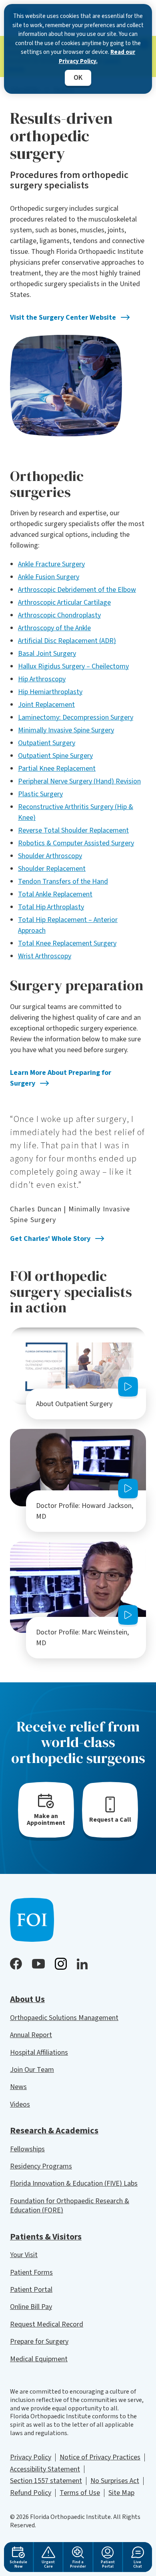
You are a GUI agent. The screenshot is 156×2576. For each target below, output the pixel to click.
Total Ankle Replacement (55, 894)
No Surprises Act (115, 2481)
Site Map (121, 2493)
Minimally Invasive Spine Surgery (66, 730)
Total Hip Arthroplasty (51, 907)
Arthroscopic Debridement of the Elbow (77, 590)
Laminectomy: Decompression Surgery (76, 717)
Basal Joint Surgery (47, 654)
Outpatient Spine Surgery (55, 756)
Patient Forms (31, 2272)
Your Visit (24, 2255)
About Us (27, 1999)
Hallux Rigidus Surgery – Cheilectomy (73, 666)
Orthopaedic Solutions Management (64, 2018)
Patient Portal (31, 2290)
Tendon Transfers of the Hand (63, 881)
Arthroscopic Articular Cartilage (64, 602)
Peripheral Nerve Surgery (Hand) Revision (79, 781)
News (18, 2087)
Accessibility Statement (45, 2469)
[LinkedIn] (82, 1964)
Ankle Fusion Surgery (49, 577)
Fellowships (27, 2149)
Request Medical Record (47, 2324)
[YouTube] (38, 1964)
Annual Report (31, 2035)
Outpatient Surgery (47, 743)
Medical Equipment (39, 2359)
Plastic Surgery (40, 794)
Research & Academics (54, 2131)
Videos (20, 2104)
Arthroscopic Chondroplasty (59, 615)
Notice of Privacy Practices (100, 2457)
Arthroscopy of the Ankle (54, 628)
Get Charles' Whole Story (50, 1239)
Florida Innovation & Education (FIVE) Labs (74, 2183)
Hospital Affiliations (39, 2053)
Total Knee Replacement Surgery (67, 943)
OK (78, 78)
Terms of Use (80, 2493)
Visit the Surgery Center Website (63, 318)
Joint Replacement (46, 705)
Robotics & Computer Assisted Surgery (76, 843)
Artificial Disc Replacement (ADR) (67, 641)
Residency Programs (41, 2166)
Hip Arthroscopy (42, 679)
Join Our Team (32, 2070)
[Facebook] (16, 1964)
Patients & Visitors (46, 2237)
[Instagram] (61, 1964)
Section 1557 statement (46, 2481)
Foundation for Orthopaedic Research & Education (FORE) (70, 2206)
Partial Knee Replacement (57, 769)
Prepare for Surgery (39, 2342)
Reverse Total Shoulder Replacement (73, 830)
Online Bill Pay (31, 2307)
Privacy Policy (31, 2457)
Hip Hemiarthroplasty (50, 692)
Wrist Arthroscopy (45, 956)
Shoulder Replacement (52, 869)
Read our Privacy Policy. (97, 57)
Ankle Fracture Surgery (51, 564)
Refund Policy (31, 2493)
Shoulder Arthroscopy (50, 856)
